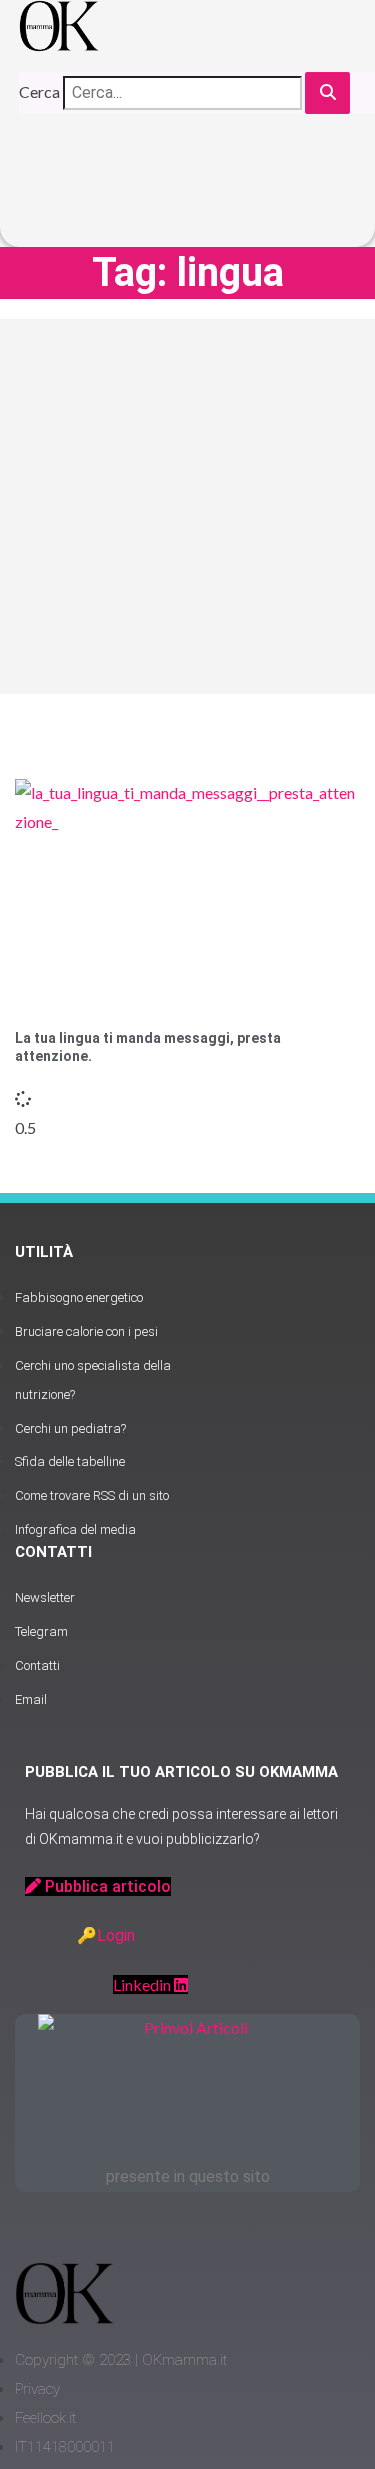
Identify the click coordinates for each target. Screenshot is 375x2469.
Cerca (39, 91)
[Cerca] (327, 93)
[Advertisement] (187, 506)
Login (116, 1935)
